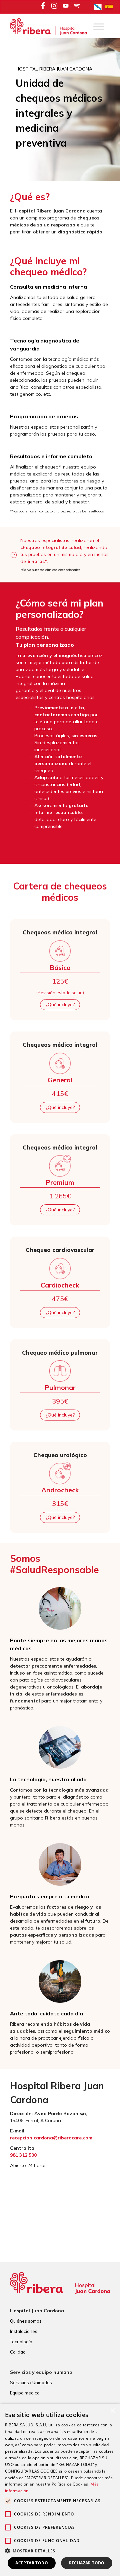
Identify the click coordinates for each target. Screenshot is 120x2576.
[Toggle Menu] (99, 27)
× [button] (112, 2411)
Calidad (18, 2352)
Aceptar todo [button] (32, 2563)
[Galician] (99, 6)
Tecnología (21, 2342)
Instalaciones (24, 2331)
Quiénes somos (26, 2321)
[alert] (60, 2490)
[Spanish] (111, 6)
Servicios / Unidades (31, 2382)
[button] (60, 2551)
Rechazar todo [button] (87, 2563)
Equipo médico (25, 2393)
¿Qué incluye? (60, 1005)
